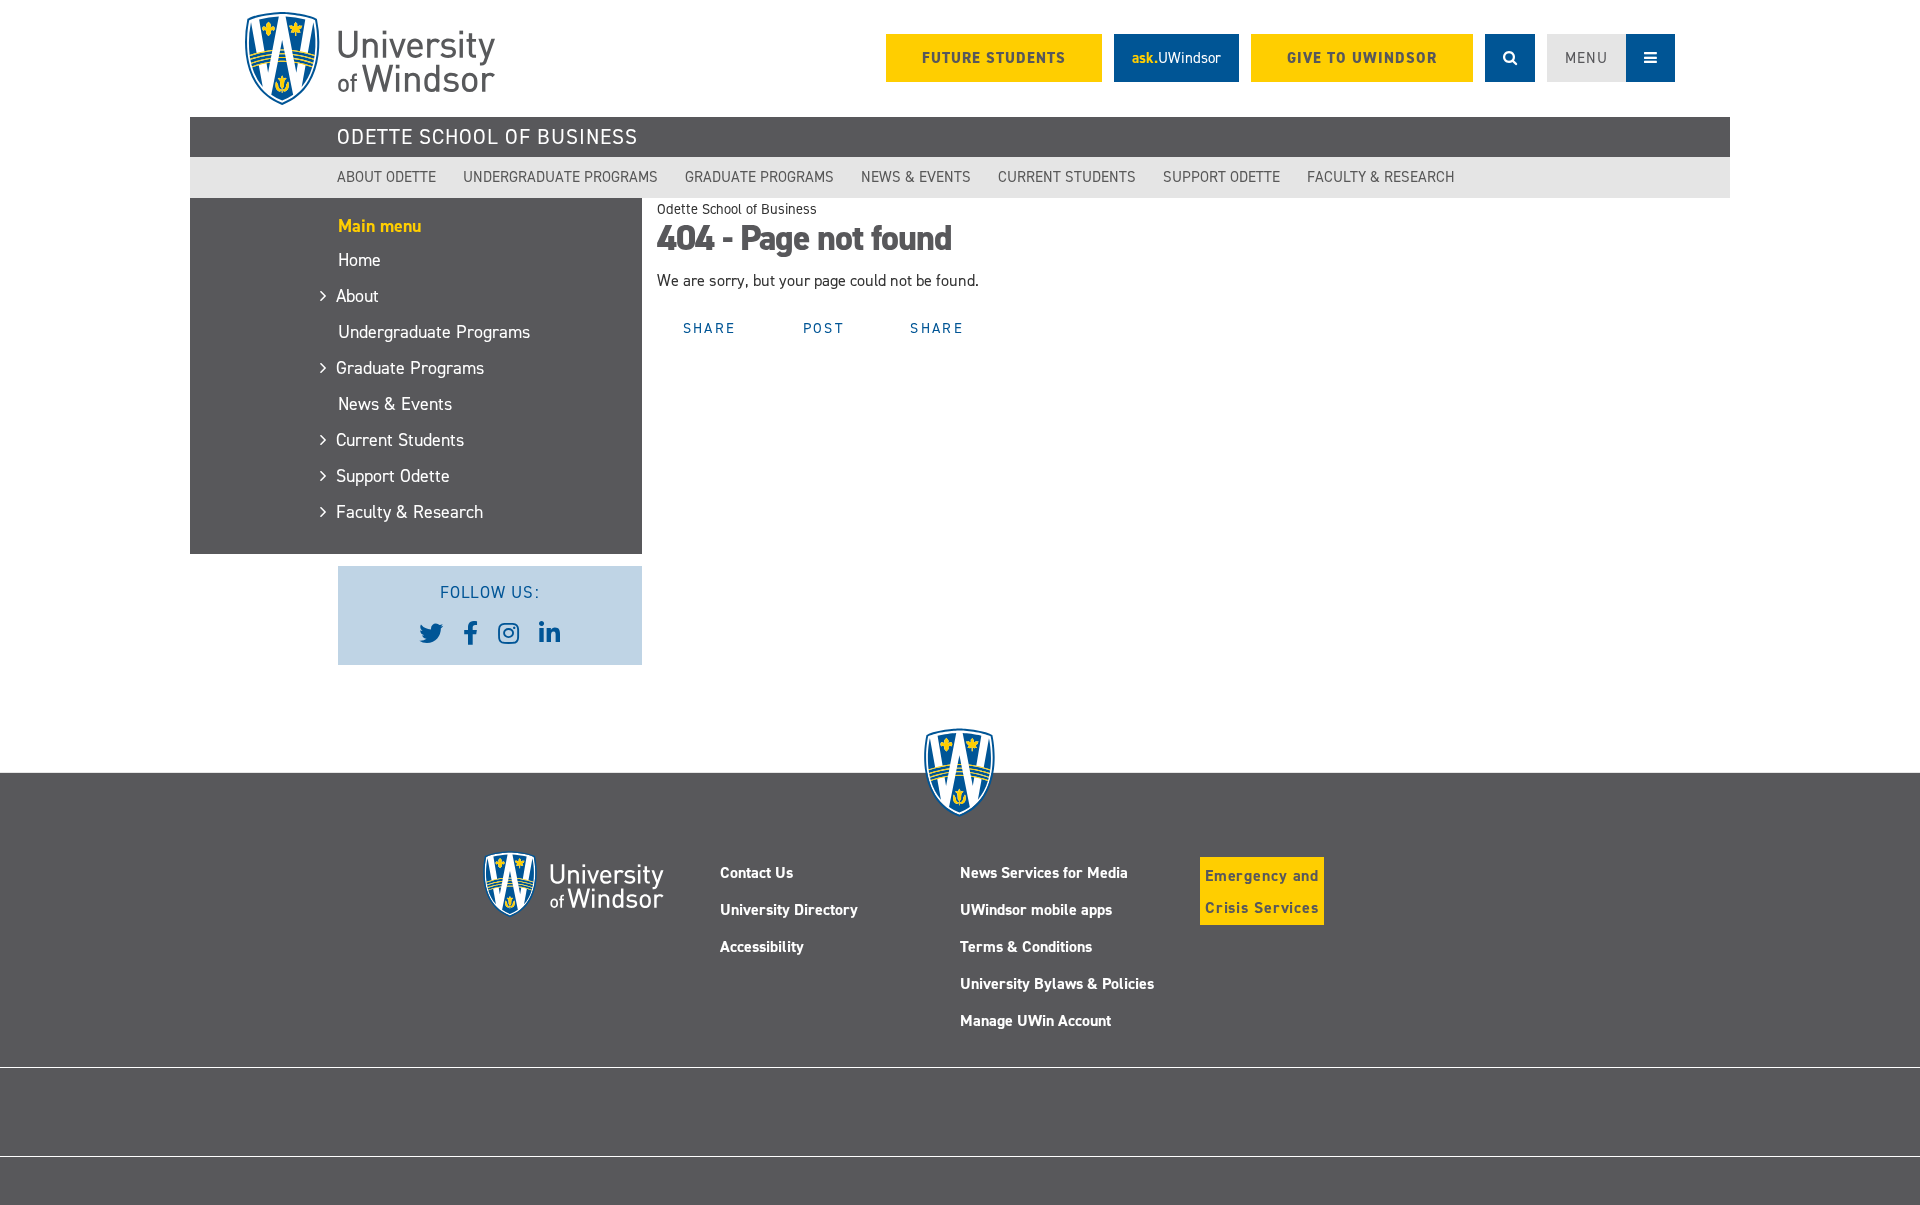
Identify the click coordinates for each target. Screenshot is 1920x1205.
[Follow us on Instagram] (508, 634)
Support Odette (1221, 177)
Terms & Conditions (1026, 946)
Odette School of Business (487, 137)
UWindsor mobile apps (1036, 909)
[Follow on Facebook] (868, 1125)
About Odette (386, 177)
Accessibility (762, 946)
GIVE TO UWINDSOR (1362, 58)
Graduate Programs (759, 177)
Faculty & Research (1381, 177)
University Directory (789, 909)
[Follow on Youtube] (1051, 1125)
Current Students (1067, 177)
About (358, 296)
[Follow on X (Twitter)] (777, 1125)
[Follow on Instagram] (1143, 1125)
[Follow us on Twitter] (431, 634)
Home (359, 260)
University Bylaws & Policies (1057, 983)
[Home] (370, 58)
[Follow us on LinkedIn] (549, 634)
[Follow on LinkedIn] (960, 1125)
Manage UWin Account (1035, 1020)
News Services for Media (1044, 872)
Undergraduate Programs (560, 177)
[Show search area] (1510, 58)
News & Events (916, 177)
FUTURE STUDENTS (994, 58)
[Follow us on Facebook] (470, 634)
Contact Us (756, 872)
